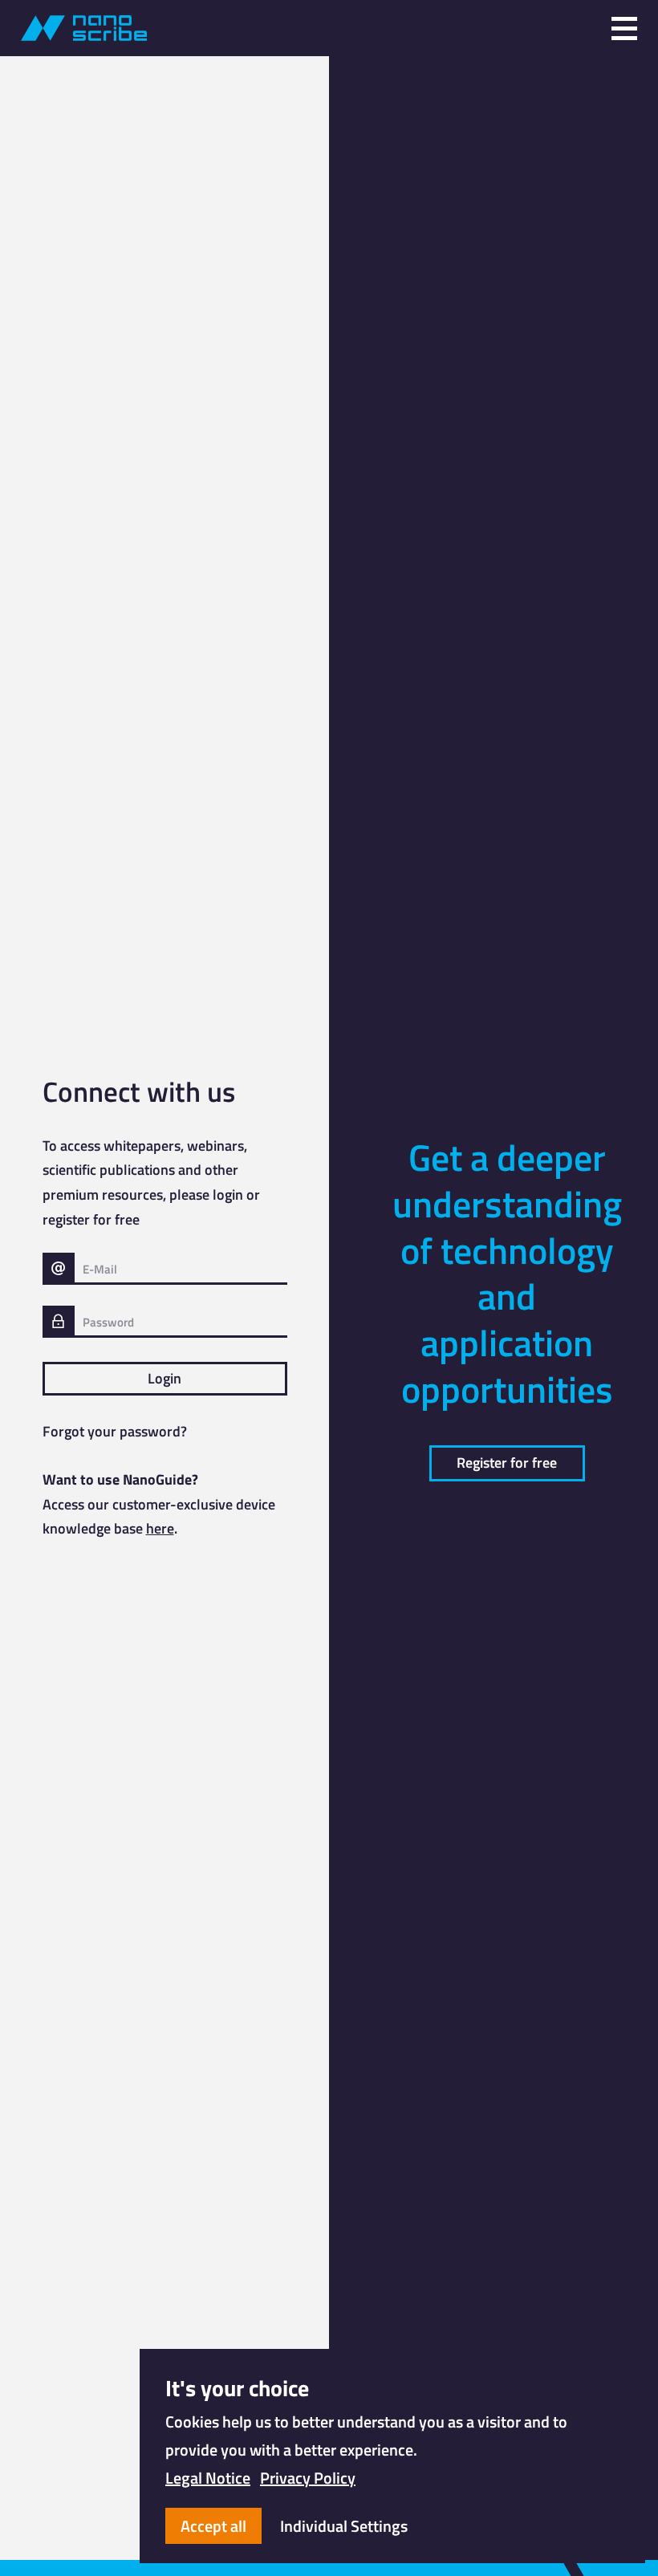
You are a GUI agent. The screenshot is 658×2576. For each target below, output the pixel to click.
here (160, 1528)
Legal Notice (208, 2478)
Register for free (507, 1463)
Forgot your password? (115, 1431)
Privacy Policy (308, 2478)
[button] (624, 28)
